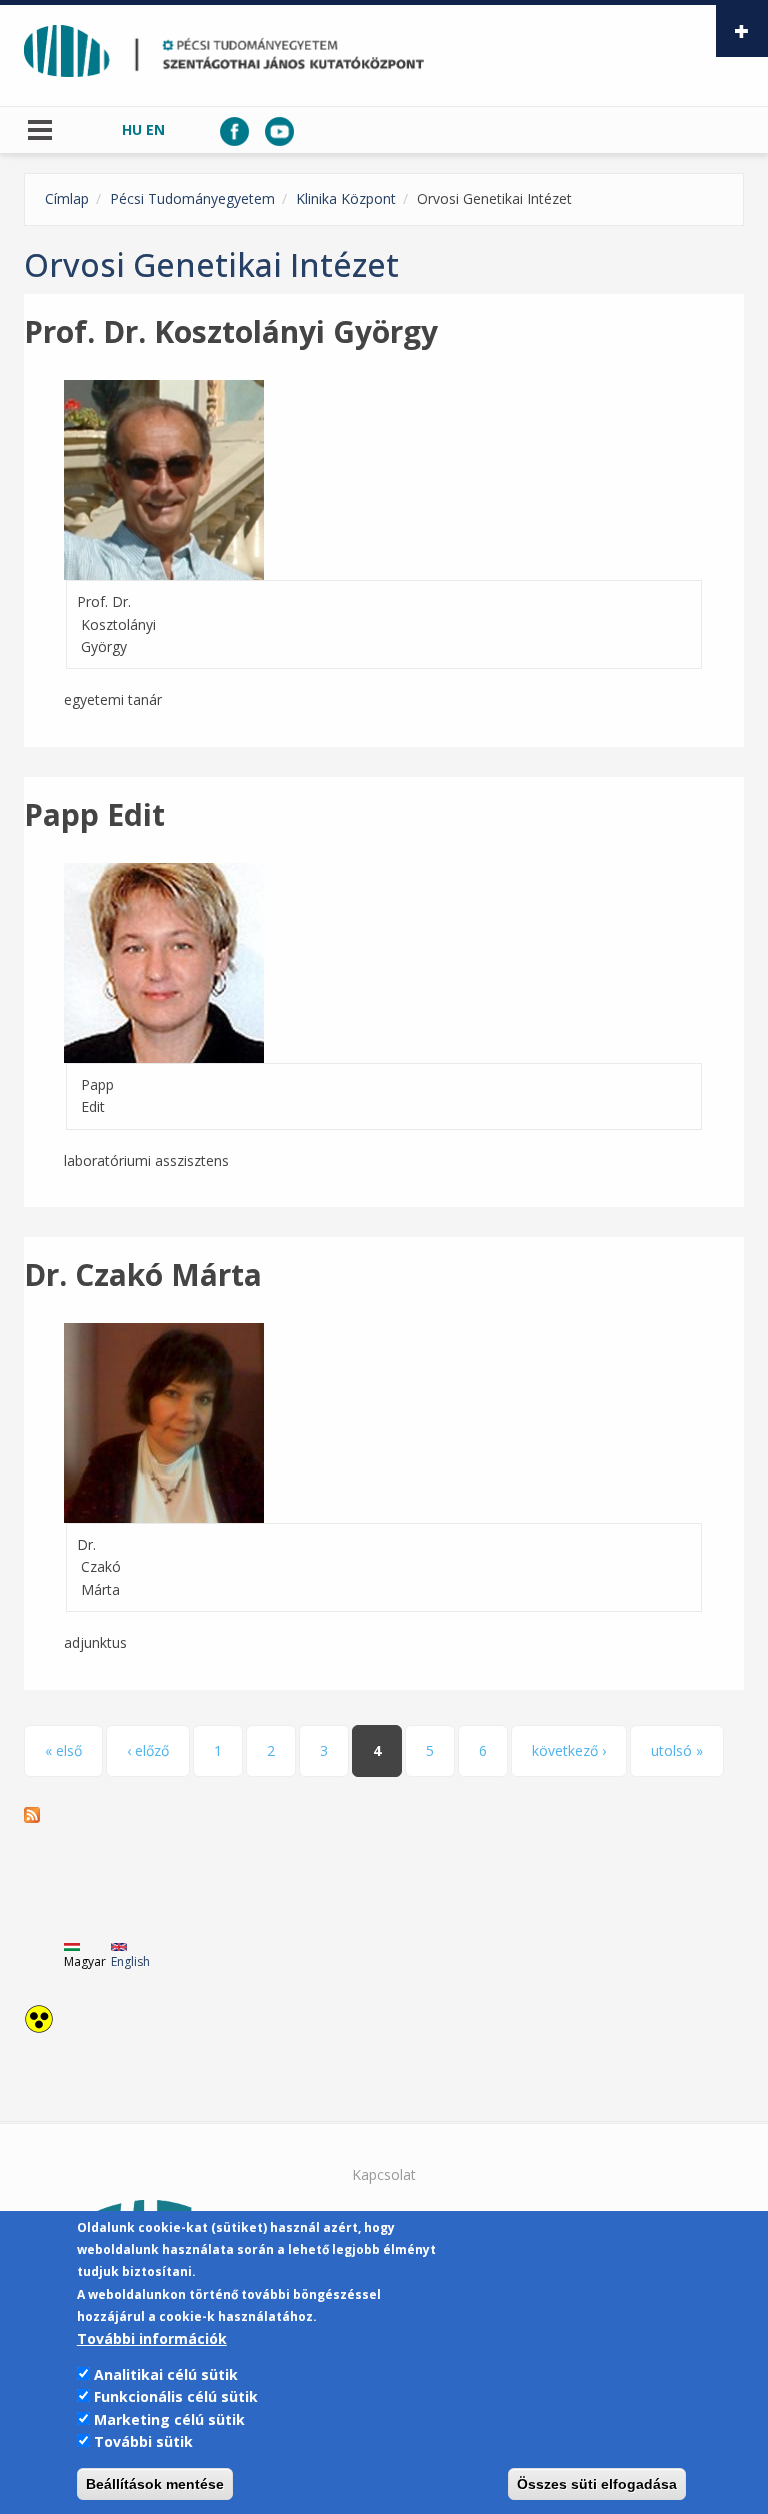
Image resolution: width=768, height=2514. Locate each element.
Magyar (85, 1961)
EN (155, 129)
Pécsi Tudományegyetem (192, 198)
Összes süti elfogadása (597, 2484)
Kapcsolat (384, 2174)
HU (132, 129)
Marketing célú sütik (169, 2419)
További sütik (143, 2441)
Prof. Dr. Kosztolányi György (231, 331)
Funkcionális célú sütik (176, 2396)
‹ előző (148, 1750)
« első (63, 1750)
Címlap (67, 198)
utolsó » (677, 1750)
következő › (569, 1750)
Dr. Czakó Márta (143, 1274)
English (130, 1961)
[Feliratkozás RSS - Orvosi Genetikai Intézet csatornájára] (384, 1815)
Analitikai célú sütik (166, 2374)
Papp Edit (94, 814)
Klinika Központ (346, 198)
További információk (152, 2338)
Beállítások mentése (155, 2484)
